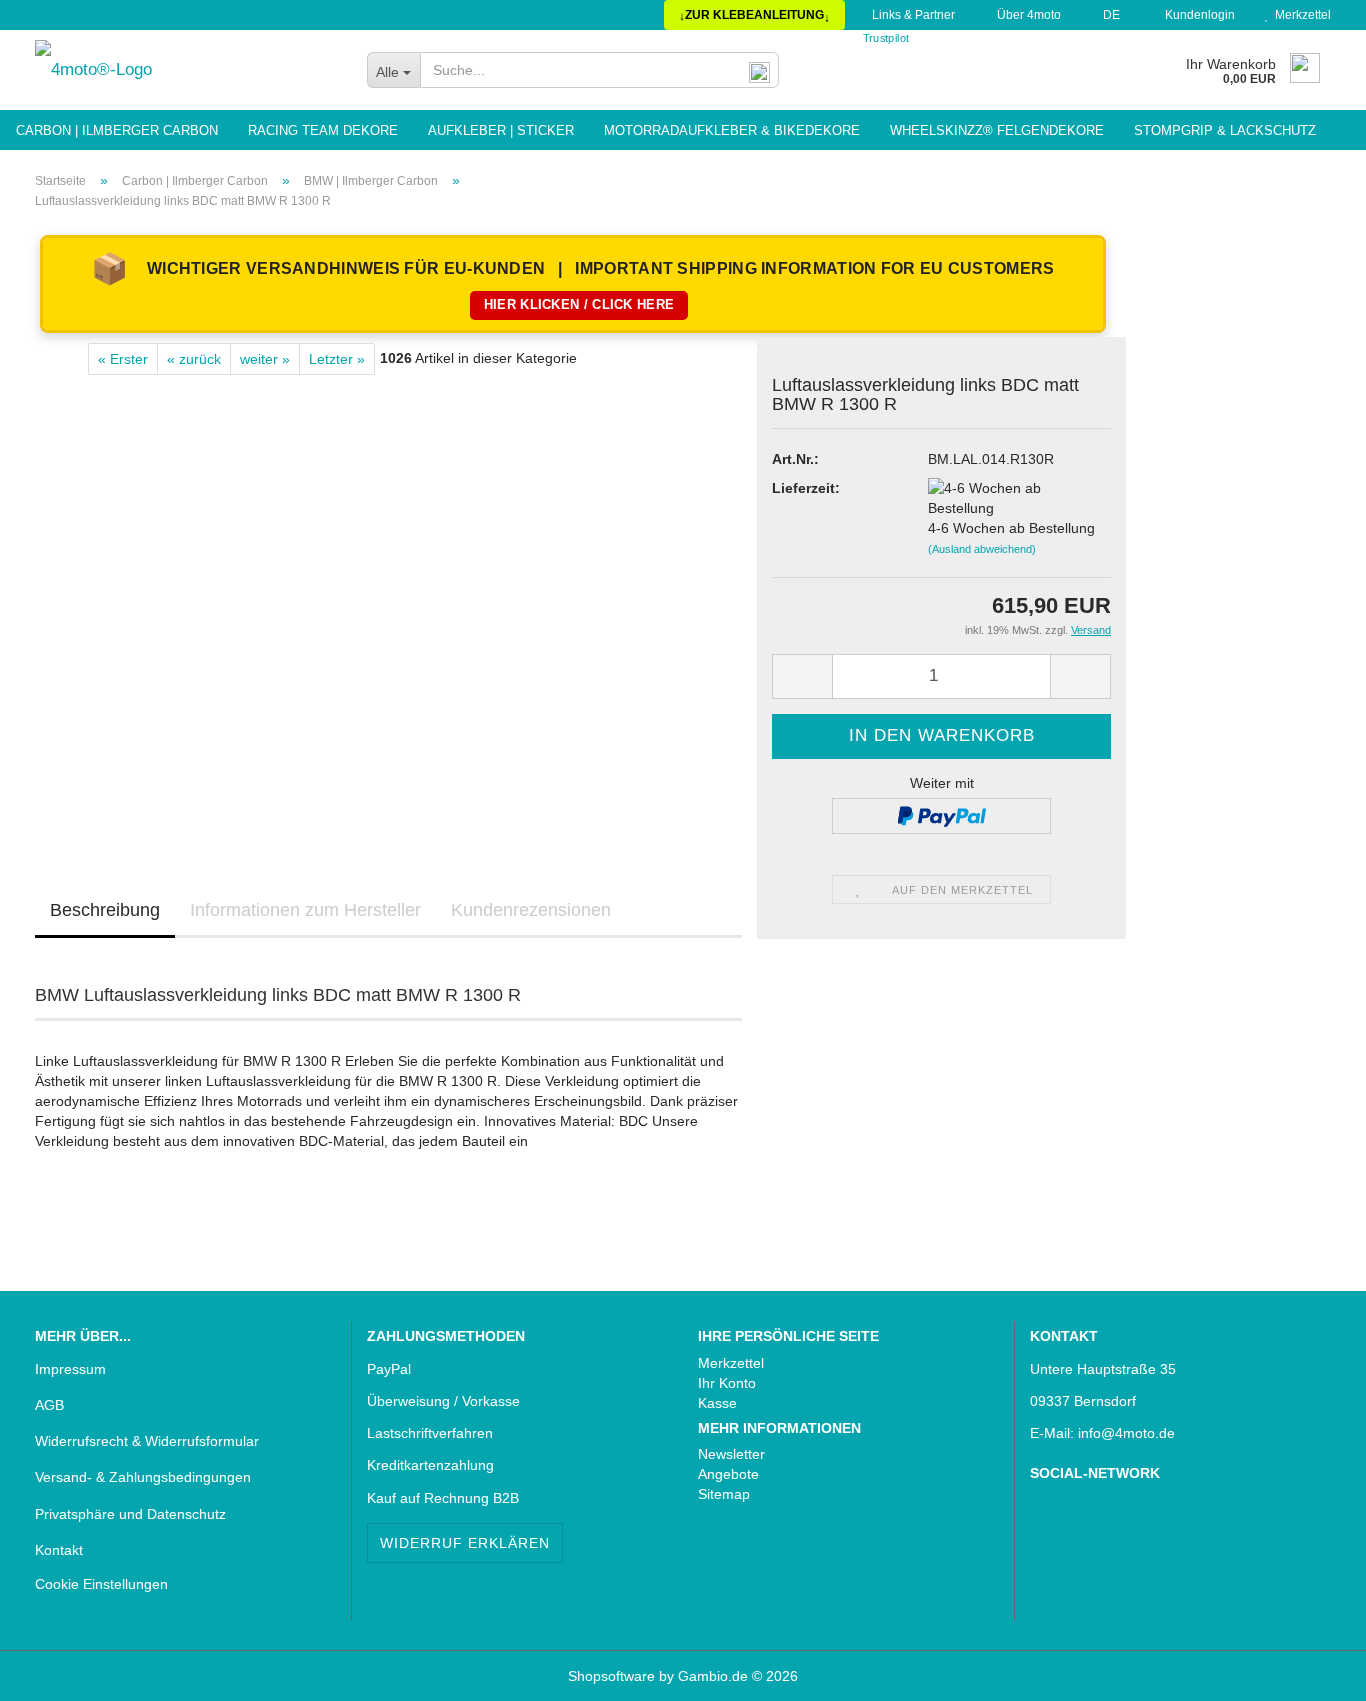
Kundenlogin (1197, 15)
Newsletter (731, 1454)
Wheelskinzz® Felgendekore (997, 130)
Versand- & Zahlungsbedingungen (143, 1477)
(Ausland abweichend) (982, 549)
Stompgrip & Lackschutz (1225, 130)
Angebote (728, 1474)
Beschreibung (105, 910)
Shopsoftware (611, 1676)
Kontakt (59, 1550)
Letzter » (337, 359)
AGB (49, 1405)
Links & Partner (912, 15)
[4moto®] (186, 70)
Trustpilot (886, 38)
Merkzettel (1300, 15)
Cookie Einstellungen (101, 1584)
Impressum (70, 1369)
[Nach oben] (55, 1671)
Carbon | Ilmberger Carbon (117, 130)
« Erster (123, 359)
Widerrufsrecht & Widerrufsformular (147, 1441)
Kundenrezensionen (531, 910)
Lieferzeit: (806, 488)
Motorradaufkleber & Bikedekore (732, 130)
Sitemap (724, 1494)
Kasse (717, 1403)
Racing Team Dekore (323, 130)
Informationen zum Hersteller (305, 910)
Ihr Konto (727, 1383)
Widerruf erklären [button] (465, 1543)
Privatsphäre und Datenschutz (130, 1514)
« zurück (194, 359)
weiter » (265, 359)
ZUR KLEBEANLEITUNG (754, 15)
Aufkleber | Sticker (501, 130)
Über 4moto (1027, 15)
